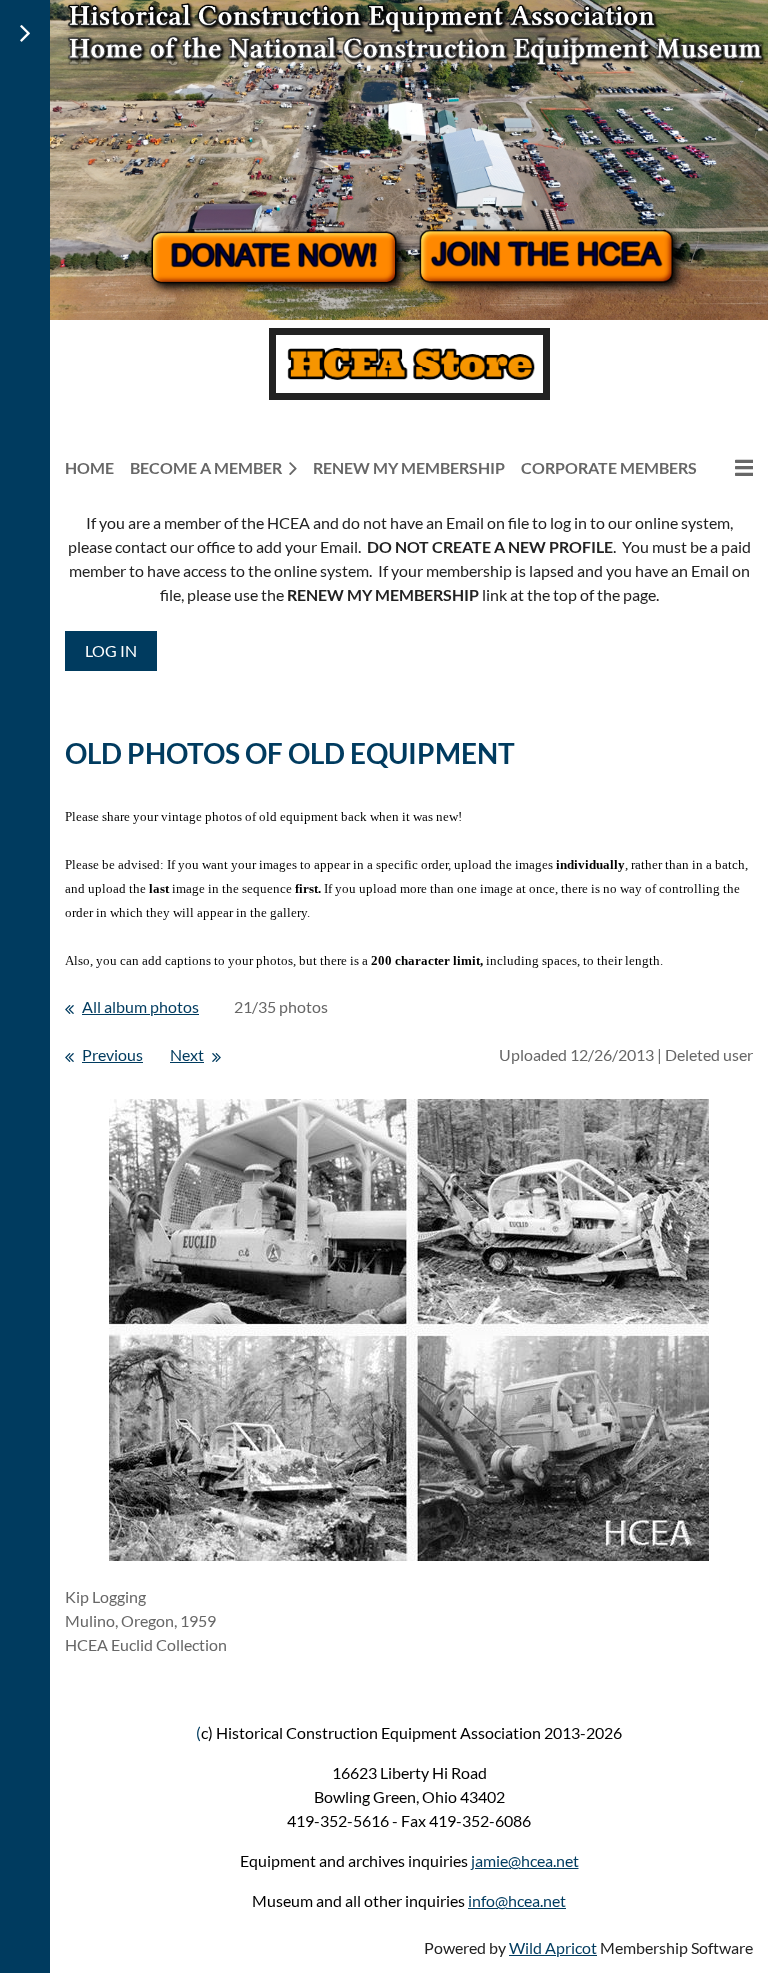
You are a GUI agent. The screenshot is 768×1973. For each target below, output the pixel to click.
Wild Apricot (553, 1947)
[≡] (733, 467)
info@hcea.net (517, 1900)
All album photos (140, 1006)
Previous (112, 1054)
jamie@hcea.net (525, 1860)
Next (187, 1054)
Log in (111, 650)
